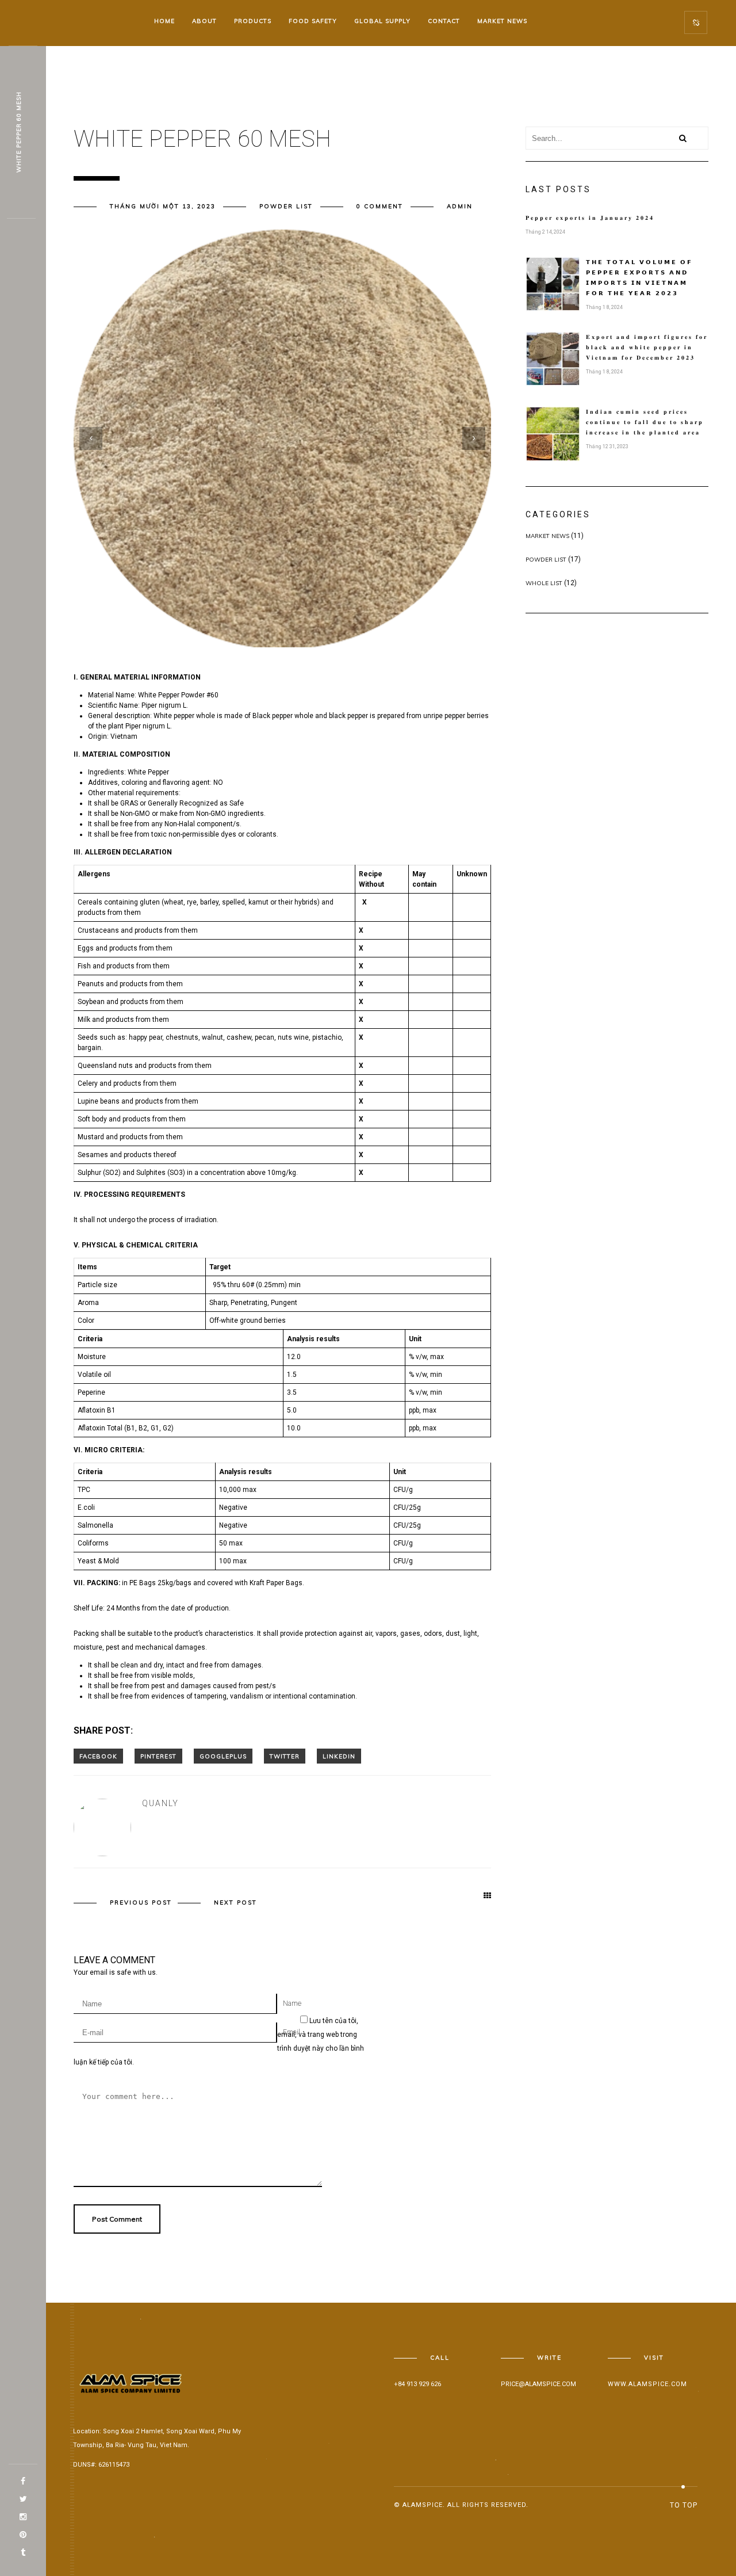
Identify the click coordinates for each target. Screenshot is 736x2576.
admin (460, 206)
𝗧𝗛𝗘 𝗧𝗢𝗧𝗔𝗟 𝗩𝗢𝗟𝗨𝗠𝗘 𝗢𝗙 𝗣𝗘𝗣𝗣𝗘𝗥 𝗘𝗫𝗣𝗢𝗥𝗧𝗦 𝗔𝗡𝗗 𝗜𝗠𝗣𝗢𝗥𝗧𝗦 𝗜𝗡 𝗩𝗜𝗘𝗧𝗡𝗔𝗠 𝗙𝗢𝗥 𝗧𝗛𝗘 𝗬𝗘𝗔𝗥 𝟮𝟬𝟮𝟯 (639, 278)
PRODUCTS (253, 21)
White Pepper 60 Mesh (19, 133)
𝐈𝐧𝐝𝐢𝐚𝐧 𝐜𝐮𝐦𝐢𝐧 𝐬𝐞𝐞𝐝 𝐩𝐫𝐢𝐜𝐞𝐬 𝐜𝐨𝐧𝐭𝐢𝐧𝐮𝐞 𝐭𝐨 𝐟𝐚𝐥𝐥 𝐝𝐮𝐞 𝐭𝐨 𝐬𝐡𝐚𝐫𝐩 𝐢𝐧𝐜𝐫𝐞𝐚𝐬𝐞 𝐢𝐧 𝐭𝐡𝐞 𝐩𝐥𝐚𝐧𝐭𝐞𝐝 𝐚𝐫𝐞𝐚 (645, 422)
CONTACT (444, 21)
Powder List (286, 206)
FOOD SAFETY (313, 21)
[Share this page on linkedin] (339, 1756)
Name (292, 2003)
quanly (160, 1803)
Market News (547, 536)
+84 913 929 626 (417, 2384)
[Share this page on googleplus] (223, 1756)
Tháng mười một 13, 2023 (163, 206)
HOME (164, 21)
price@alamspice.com (538, 2384)
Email (292, 2032)
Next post (235, 1903)
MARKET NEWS (502, 21)
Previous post (141, 1903)
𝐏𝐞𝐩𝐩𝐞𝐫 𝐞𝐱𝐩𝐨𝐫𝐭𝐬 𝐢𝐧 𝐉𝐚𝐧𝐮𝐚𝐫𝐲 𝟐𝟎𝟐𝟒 (590, 218)
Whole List (544, 583)
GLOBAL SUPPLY (382, 21)
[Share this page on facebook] (98, 1756)
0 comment (380, 206)
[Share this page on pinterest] (158, 1756)
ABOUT (204, 21)
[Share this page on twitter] (285, 1756)
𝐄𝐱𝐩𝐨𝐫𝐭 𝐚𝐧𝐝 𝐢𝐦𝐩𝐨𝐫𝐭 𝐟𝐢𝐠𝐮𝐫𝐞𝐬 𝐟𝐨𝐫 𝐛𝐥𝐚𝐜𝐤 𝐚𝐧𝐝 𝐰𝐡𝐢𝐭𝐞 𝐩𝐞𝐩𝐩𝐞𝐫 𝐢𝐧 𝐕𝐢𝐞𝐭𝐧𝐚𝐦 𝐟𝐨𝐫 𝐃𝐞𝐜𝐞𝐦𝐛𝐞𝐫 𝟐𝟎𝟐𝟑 (647, 347)
